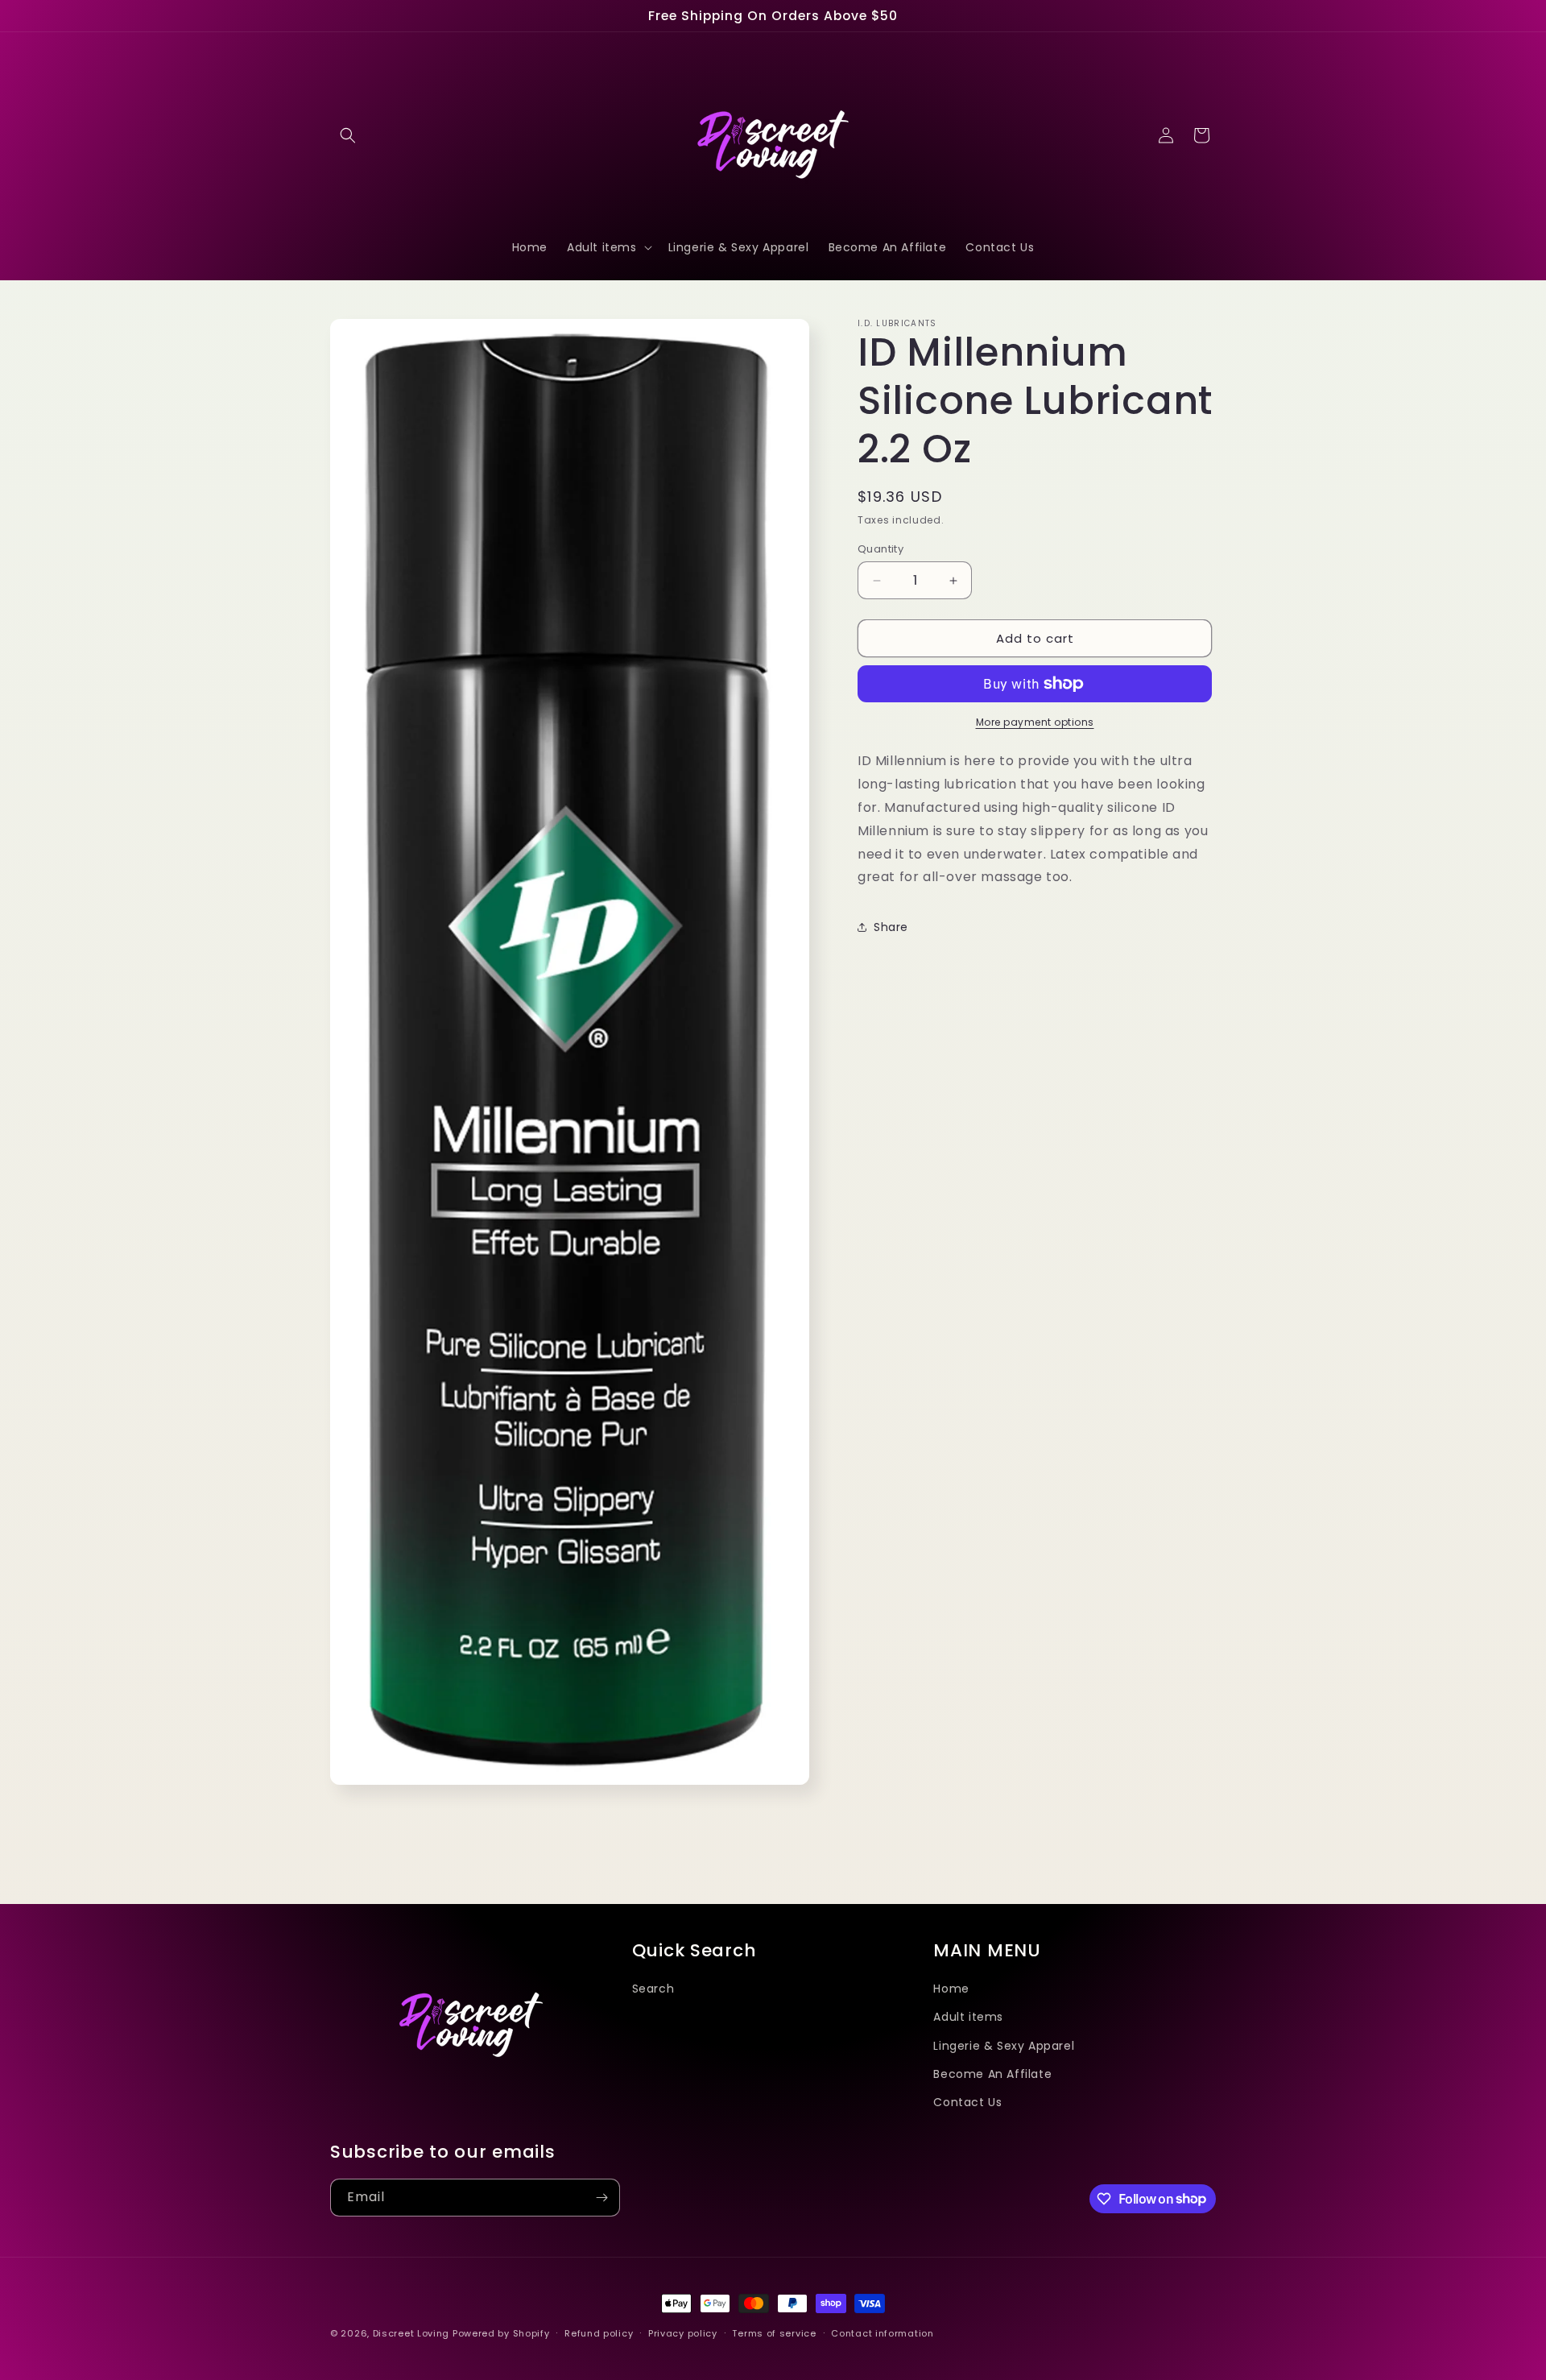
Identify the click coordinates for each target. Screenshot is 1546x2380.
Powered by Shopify (501, 2333)
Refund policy (599, 2332)
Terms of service (774, 2332)
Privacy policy (683, 2332)
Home (951, 1989)
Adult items (968, 2017)
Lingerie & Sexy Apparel (1004, 2045)
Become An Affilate (992, 2073)
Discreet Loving (411, 2333)
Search (653, 1989)
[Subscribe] (601, 2198)
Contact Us (967, 2101)
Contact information (882, 2332)
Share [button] (891, 926)
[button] (348, 135)
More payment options (1035, 722)
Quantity (880, 549)
